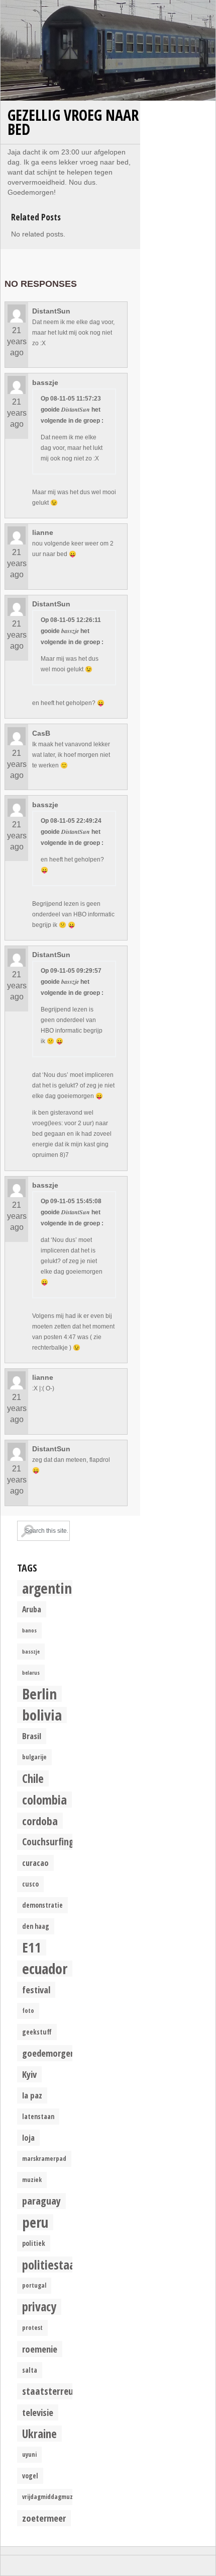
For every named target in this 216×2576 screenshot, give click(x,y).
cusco (30, 1884)
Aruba (32, 1609)
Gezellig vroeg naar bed (73, 122)
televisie (38, 2412)
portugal (34, 2285)
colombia (44, 1800)
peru (35, 2222)
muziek (32, 2180)
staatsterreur (49, 2391)
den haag (36, 1926)
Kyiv (29, 2074)
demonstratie (42, 1905)
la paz (32, 2095)
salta (30, 2370)
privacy (39, 2307)
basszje (31, 1652)
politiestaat (51, 2265)
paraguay (41, 2201)
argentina (50, 1588)
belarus (31, 1673)
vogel (30, 2476)
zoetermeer (44, 2518)
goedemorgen (48, 2053)
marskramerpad (44, 2159)
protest (32, 2328)
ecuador (45, 1969)
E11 (32, 1947)
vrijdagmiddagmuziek (51, 2497)
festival (36, 1989)
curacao (35, 1863)
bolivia (42, 1715)
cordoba (40, 1821)
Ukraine (39, 2434)
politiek (34, 2243)
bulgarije (34, 1757)
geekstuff (37, 2032)
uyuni (29, 2454)
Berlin (39, 1694)
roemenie (40, 2349)
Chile (33, 1778)
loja (28, 2138)
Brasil (32, 1736)
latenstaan (38, 2117)
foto (28, 2011)
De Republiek (108, 50)
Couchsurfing (48, 1842)
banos (29, 1630)
